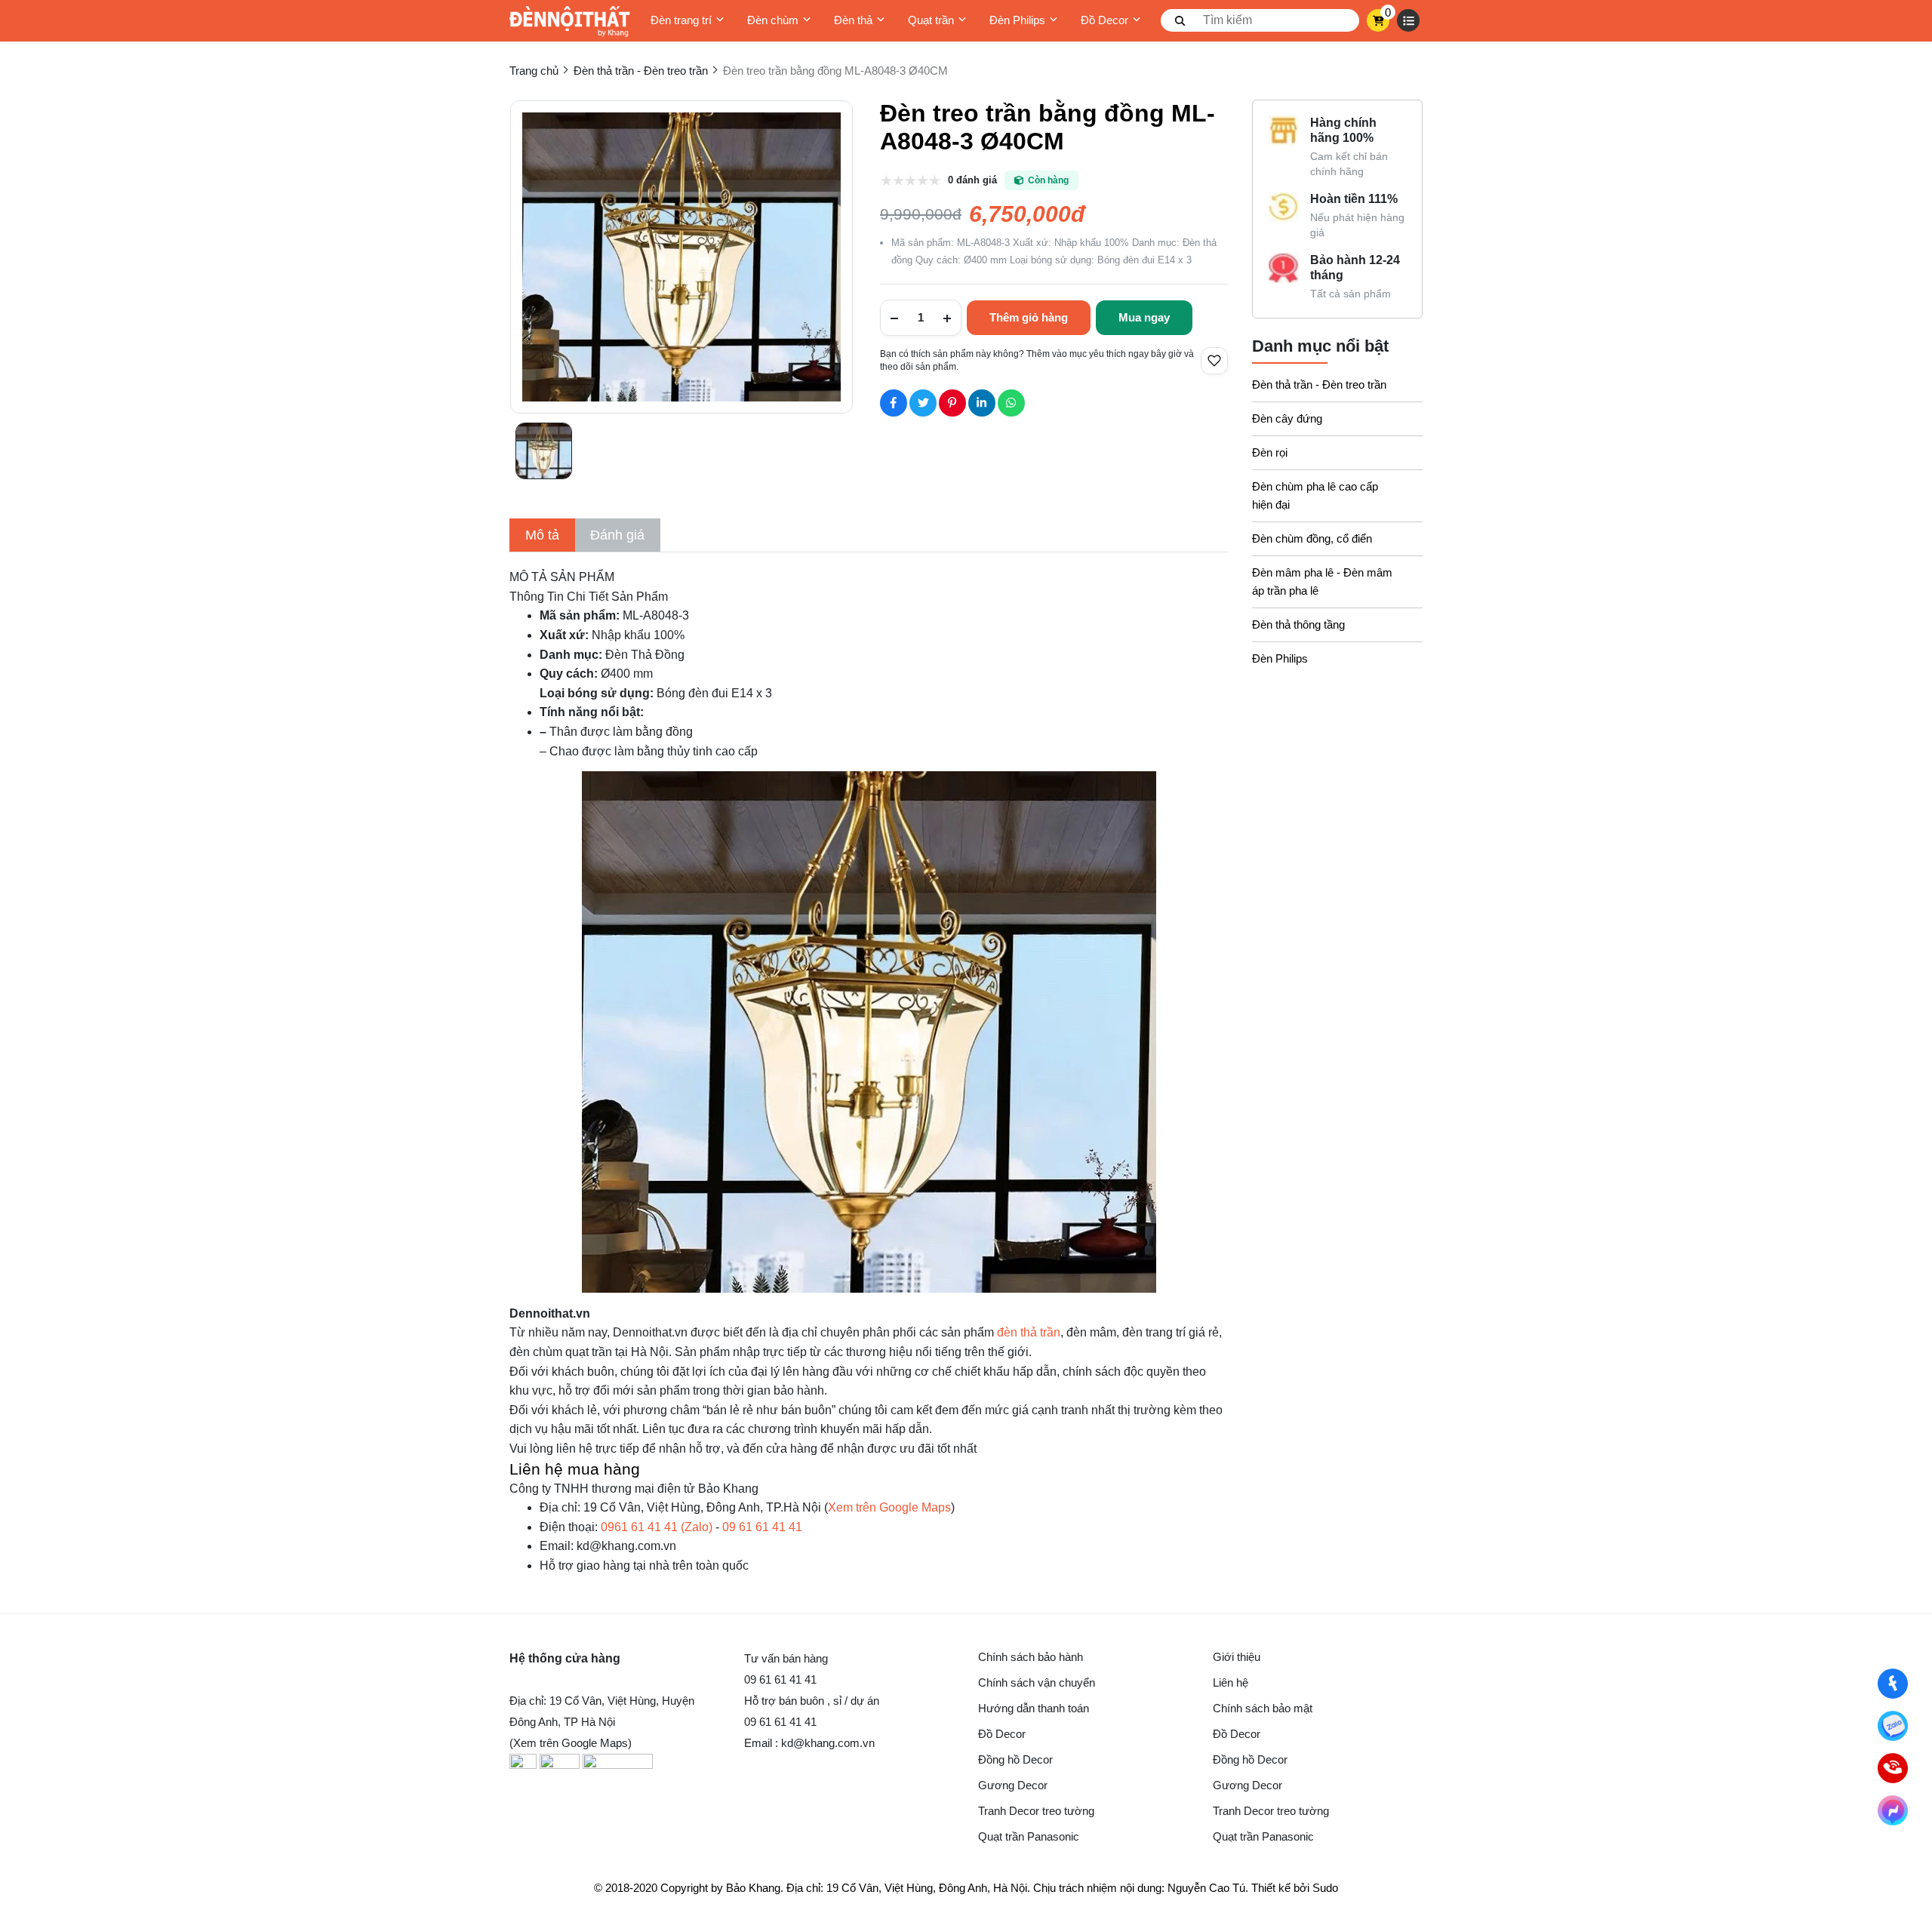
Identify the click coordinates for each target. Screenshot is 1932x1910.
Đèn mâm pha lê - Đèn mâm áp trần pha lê (1322, 581)
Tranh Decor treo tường (1036, 1811)
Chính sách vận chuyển (1037, 1682)
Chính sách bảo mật (1263, 1708)
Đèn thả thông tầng (1298, 624)
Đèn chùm (773, 20)
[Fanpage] (1893, 1684)
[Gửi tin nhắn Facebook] (1893, 1811)
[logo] (570, 21)
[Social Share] (894, 403)
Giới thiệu (1237, 1657)
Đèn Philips (1017, 20)
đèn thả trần (1029, 1332)
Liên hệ (1231, 1682)
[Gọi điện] (1893, 1769)
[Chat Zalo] (1893, 1726)
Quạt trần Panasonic (1029, 1836)
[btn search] (1180, 20)
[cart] (1378, 20)
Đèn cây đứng (1287, 418)
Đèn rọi (1270, 452)
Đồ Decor (1104, 20)
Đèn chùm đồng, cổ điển (1312, 538)
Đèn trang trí (681, 20)
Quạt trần (931, 20)
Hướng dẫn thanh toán (1034, 1708)
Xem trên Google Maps (889, 1507)
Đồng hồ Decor (1015, 1759)
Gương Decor (1013, 1785)
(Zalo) (657, 1527)
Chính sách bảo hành (1031, 1657)
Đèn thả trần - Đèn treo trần (1319, 384)
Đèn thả (853, 20)
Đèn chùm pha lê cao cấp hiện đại (1315, 495)
